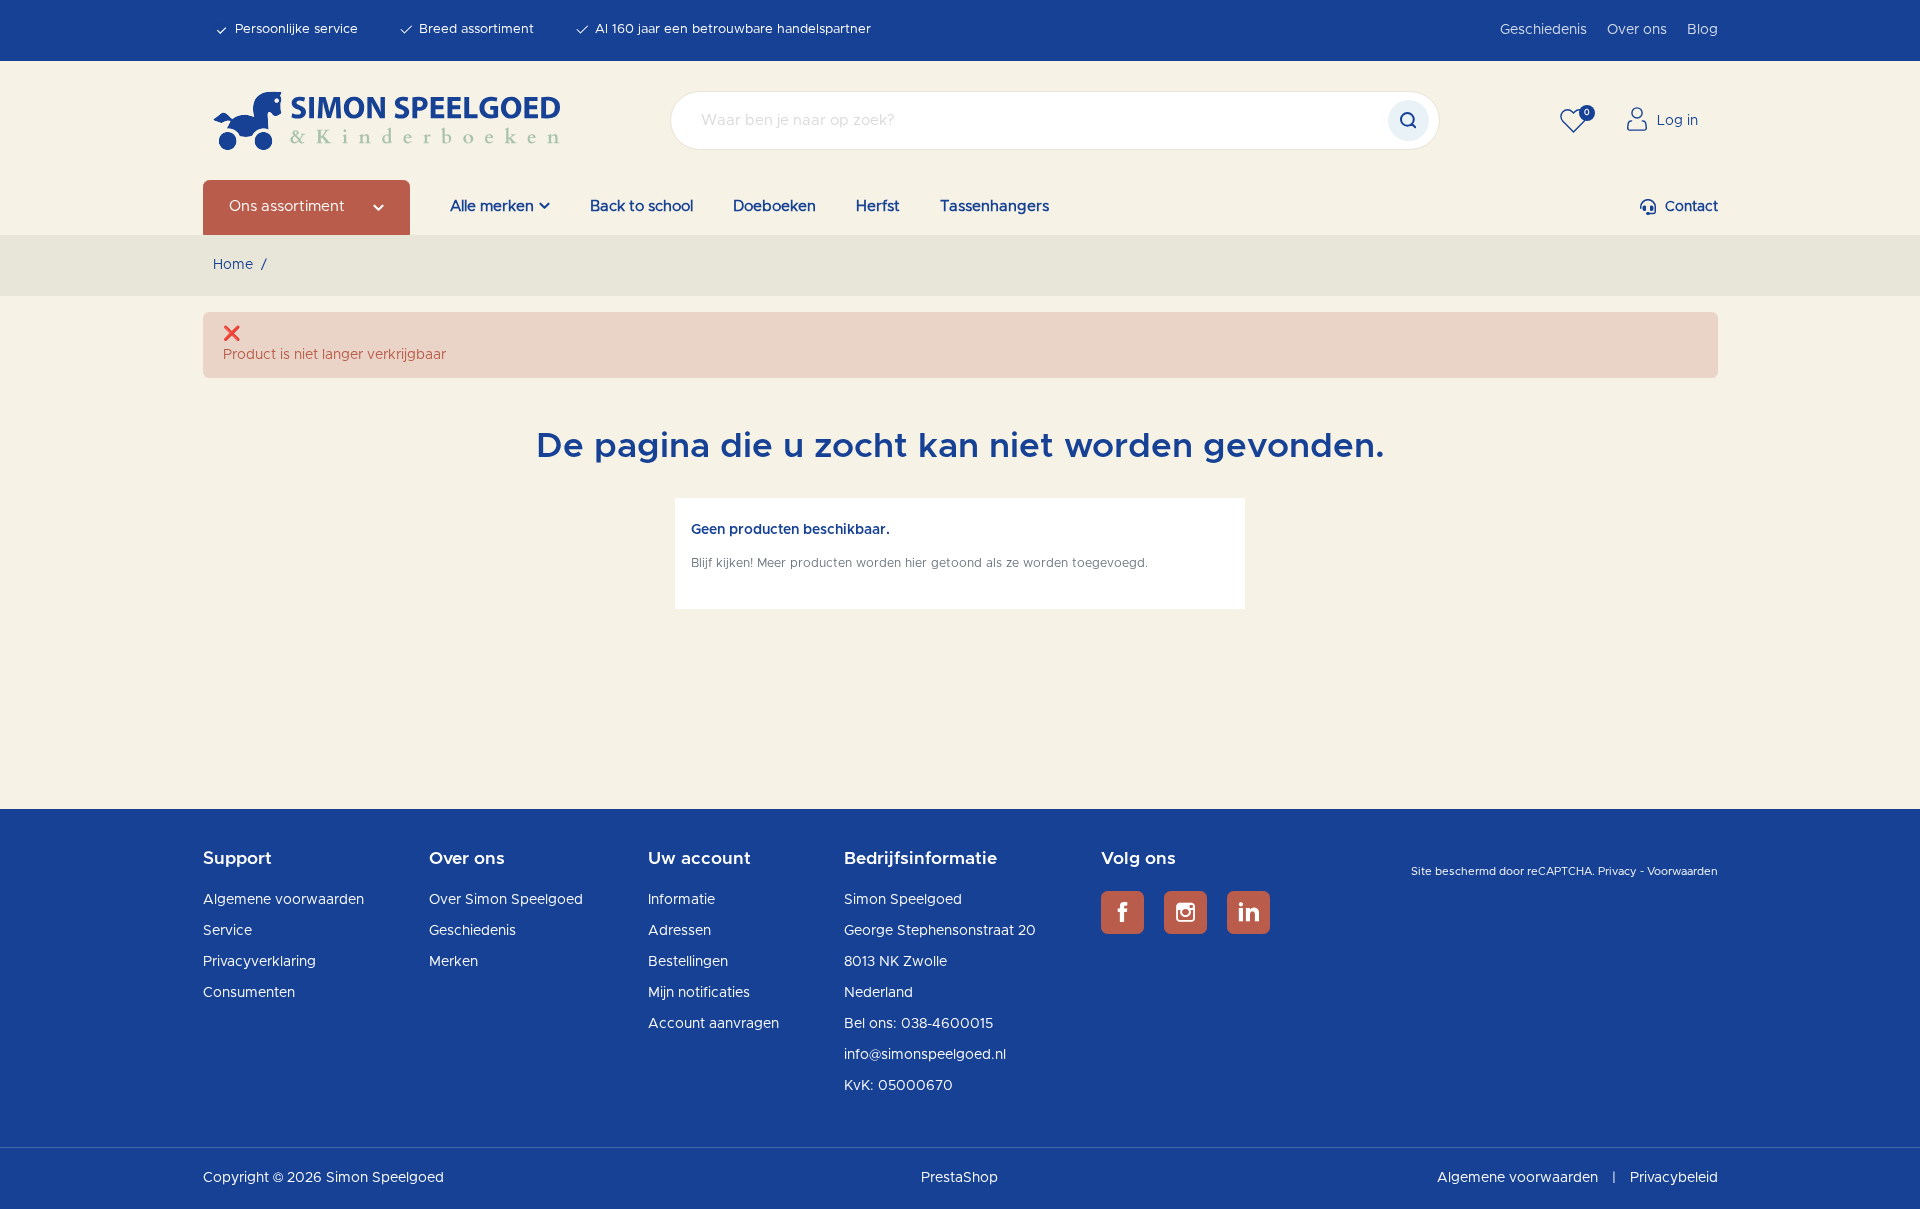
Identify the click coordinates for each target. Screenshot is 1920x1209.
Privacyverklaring (259, 962)
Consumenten (249, 993)
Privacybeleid (1674, 1178)
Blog (1702, 30)
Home (233, 265)
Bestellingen (688, 962)
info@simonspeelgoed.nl (925, 1055)
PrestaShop (959, 1178)
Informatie (681, 900)
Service (227, 931)
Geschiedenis (1543, 30)
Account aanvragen (713, 1024)
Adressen (679, 931)
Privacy (1617, 871)
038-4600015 (947, 1024)
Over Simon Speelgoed (506, 900)
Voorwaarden (1682, 871)
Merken (453, 962)
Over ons (1637, 30)
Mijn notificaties (699, 993)
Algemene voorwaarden (283, 900)
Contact (1691, 207)
